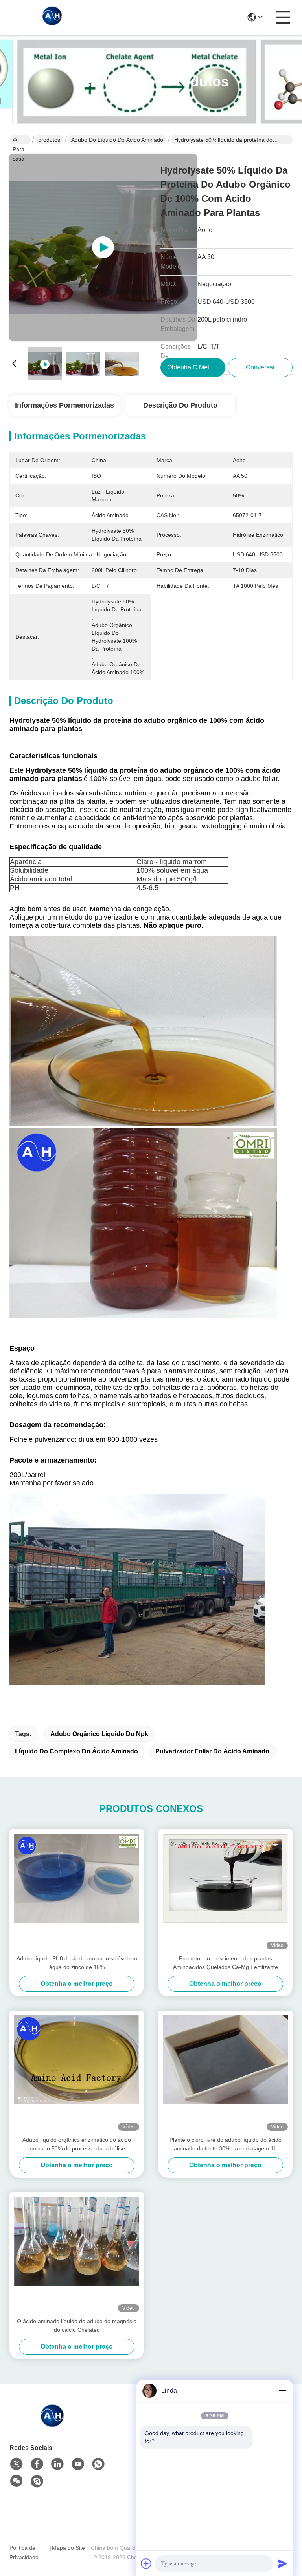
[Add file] (146, 2563)
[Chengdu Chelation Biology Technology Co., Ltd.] (53, 17)
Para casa (20, 140)
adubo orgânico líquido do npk (99, 1734)
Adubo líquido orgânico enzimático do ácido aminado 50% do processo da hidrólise (77, 2144)
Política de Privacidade (24, 2552)
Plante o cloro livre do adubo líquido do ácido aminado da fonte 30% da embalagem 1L (226, 2144)
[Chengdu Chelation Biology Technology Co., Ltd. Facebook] (37, 2464)
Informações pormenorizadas (64, 405)
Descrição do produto (180, 405)
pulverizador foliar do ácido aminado (212, 1751)
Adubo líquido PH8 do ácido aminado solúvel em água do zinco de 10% (77, 1963)
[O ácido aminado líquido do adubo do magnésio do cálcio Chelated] (77, 2254)
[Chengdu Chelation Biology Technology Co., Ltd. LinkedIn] (57, 2464)
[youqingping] (37, 2481)
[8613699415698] (98, 2464)
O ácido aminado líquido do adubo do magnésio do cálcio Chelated (77, 2326)
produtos (49, 140)
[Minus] (282, 2391)
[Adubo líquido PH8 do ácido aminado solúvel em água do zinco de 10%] (77, 1892)
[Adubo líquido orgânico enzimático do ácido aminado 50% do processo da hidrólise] (77, 2073)
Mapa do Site (68, 2548)
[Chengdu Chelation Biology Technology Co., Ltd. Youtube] (78, 2464)
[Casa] (53, 2425)
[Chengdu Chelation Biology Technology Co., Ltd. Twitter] (17, 2464)
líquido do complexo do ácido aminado (76, 1751)
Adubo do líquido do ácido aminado (117, 140)
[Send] (282, 2563)
